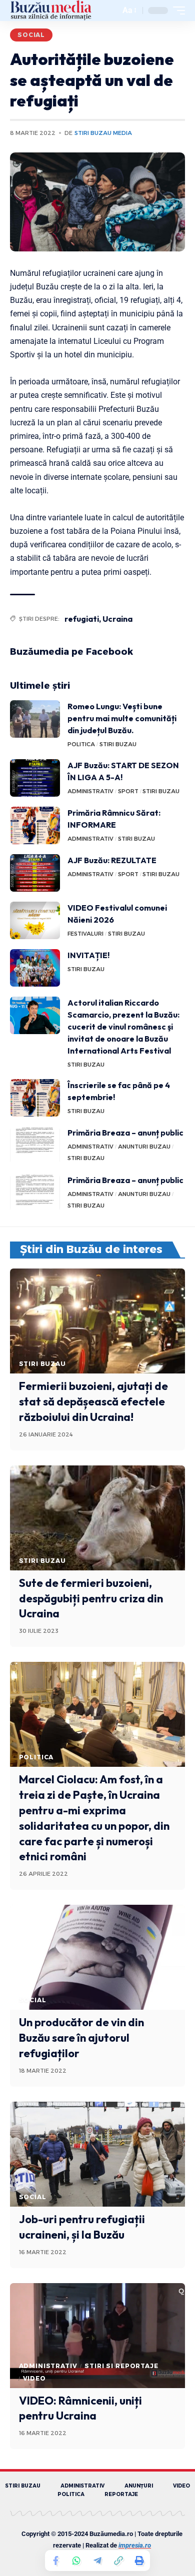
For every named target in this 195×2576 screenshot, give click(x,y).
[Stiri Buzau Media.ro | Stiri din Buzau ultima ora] (51, 10)
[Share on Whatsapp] (76, 2561)
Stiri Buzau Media (103, 133)
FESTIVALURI (85, 934)
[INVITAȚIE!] (35, 968)
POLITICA (81, 744)
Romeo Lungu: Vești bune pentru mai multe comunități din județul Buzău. (122, 718)
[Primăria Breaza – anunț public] (35, 1145)
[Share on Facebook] (55, 2561)
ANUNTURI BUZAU (144, 1147)
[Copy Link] (118, 2561)
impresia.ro (135, 2545)
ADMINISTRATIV (90, 791)
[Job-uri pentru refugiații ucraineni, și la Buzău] (97, 2154)
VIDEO (34, 2378)
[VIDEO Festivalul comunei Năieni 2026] (35, 920)
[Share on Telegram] (97, 2561)
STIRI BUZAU (118, 744)
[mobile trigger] (176, 10)
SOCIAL (31, 35)
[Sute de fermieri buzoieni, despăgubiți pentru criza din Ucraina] (97, 1518)
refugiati (82, 619)
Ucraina (117, 619)
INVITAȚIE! (88, 955)
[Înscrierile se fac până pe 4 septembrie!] (35, 1098)
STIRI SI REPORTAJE (121, 2366)
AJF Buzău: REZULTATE (112, 860)
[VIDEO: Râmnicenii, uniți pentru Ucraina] (97, 2336)
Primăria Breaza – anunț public (125, 1133)
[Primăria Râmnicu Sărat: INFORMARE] (35, 825)
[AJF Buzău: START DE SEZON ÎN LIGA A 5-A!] (35, 778)
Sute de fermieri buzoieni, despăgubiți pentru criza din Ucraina (91, 1598)
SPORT (128, 791)
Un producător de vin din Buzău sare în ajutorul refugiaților (81, 2038)
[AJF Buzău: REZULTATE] (35, 873)
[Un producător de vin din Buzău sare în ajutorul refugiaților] (97, 1957)
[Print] (139, 2561)
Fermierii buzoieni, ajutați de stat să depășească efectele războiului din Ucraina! (93, 1401)
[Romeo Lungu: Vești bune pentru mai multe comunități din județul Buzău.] (35, 719)
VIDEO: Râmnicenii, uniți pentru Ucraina (80, 2408)
